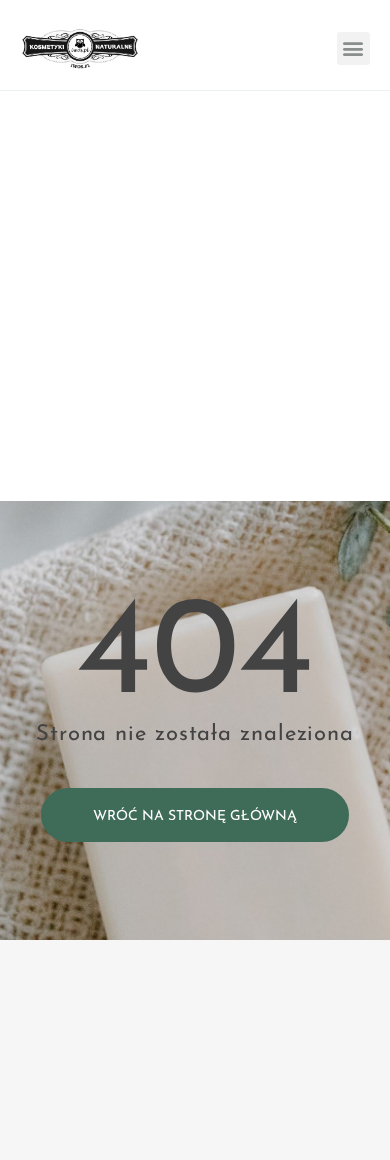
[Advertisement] (195, 296)
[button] (353, 48)
